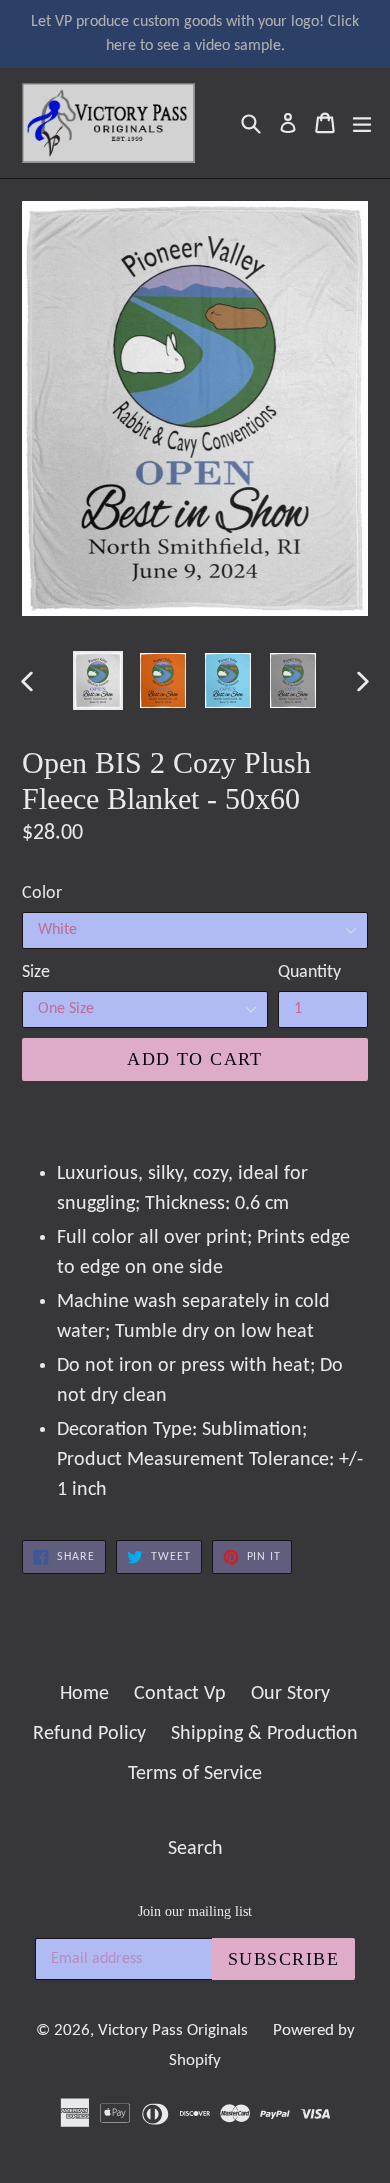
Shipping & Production (264, 1734)
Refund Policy (89, 1734)
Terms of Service (195, 1774)
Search (195, 1849)
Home (84, 1694)
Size (36, 972)
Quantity (309, 972)
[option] (97, 680)
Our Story (290, 1694)
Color (42, 893)
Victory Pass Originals (173, 2030)
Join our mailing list (195, 1911)
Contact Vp (180, 1694)
